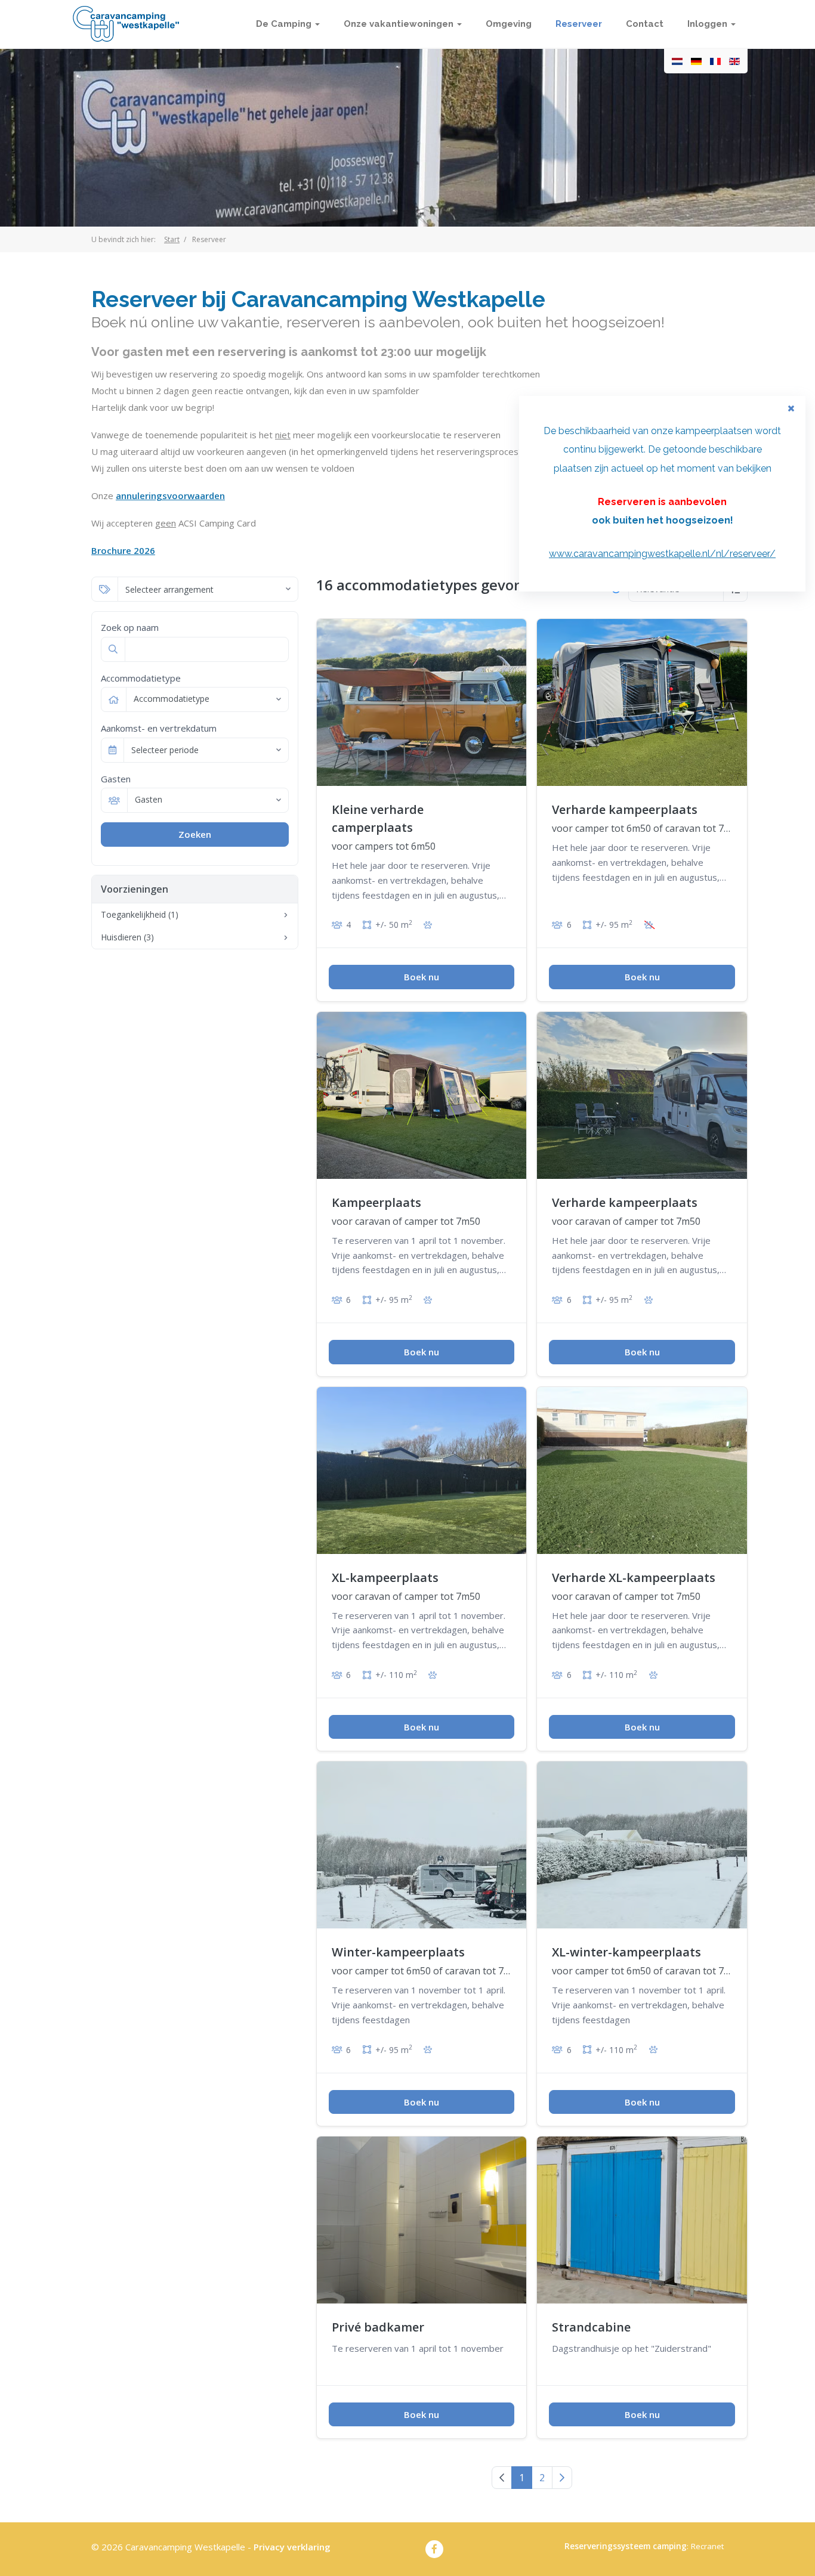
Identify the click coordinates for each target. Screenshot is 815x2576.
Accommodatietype (141, 678)
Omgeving (509, 24)
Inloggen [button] (709, 24)
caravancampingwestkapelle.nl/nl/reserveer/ (674, 554)
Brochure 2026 (123, 550)
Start (172, 239)
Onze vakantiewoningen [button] (400, 24)
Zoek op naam (130, 627)
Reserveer (579, 24)
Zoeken (195, 834)
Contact (645, 24)
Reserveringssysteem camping (626, 2546)
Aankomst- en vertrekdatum (159, 728)
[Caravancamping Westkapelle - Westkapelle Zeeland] (126, 24)
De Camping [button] (285, 24)
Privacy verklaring (292, 2547)
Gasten (116, 779)
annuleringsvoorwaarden (170, 496)
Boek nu (422, 977)
